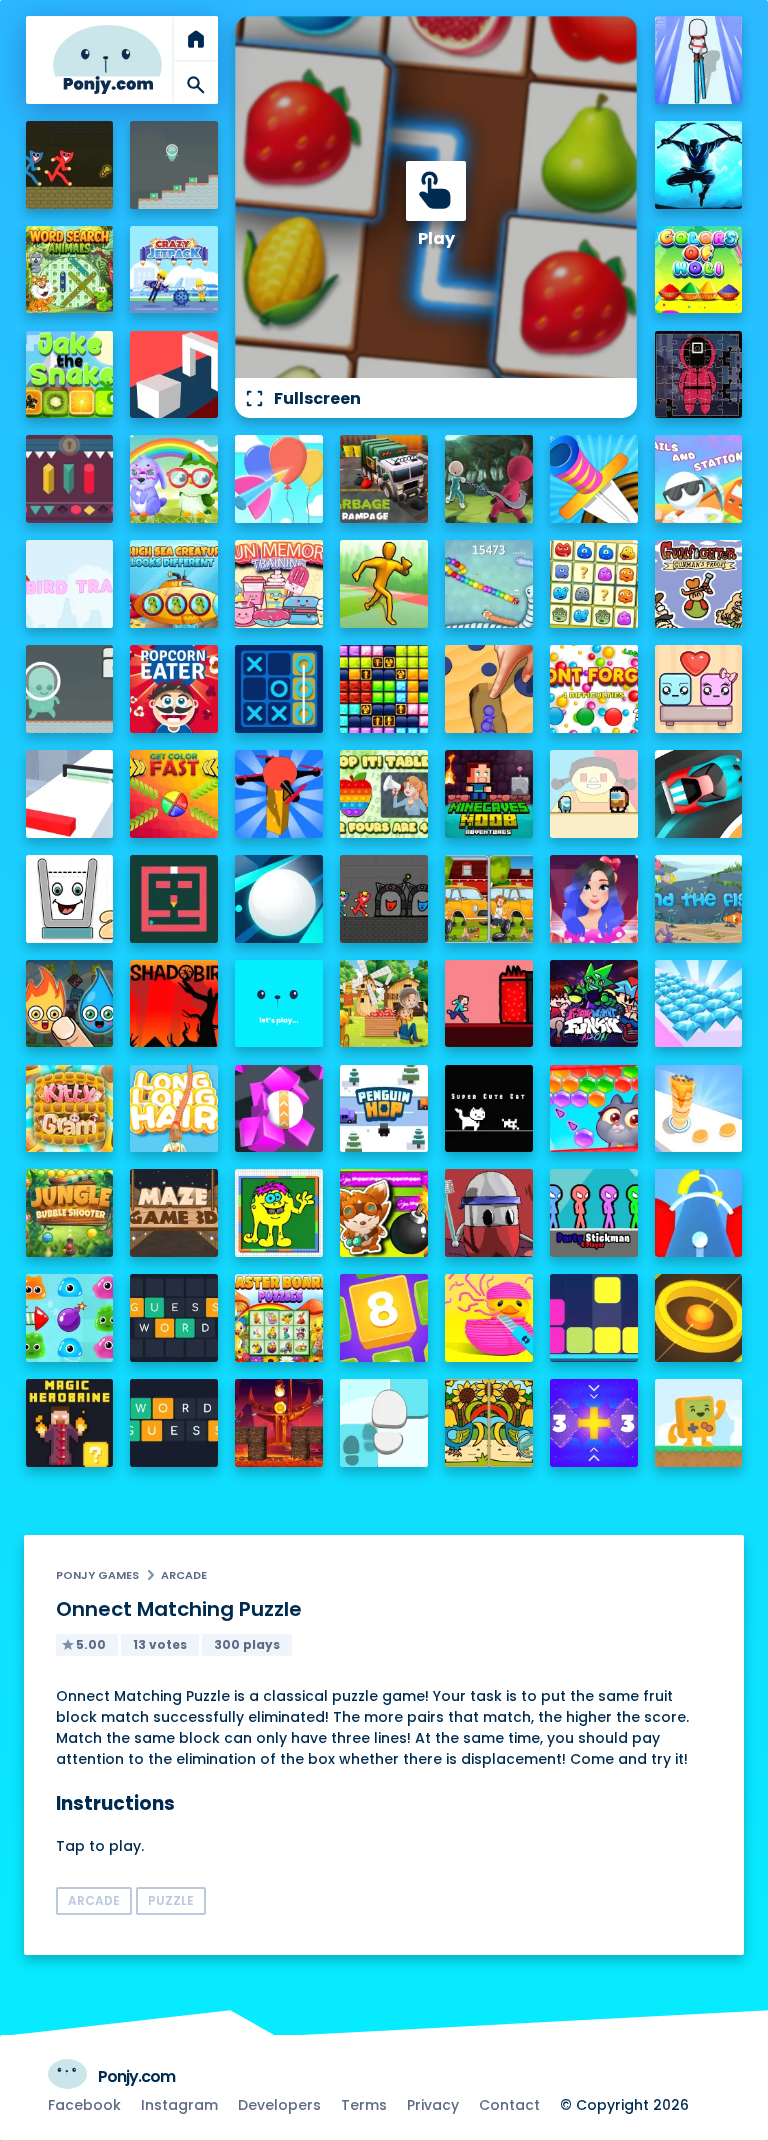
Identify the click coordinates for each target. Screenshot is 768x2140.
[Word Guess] (174, 1423)
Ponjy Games (97, 1575)
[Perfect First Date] (594, 899)
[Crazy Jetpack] (174, 270)
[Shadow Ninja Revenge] (699, 165)
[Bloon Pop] (279, 479)
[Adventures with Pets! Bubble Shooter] (594, 1109)
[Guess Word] (174, 1318)
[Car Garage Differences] (489, 899)
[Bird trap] (70, 584)
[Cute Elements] (70, 1004)
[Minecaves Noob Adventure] (489, 794)
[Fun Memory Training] (279, 584)
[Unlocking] (70, 479)
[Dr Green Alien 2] (70, 689)
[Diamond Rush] (699, 1004)
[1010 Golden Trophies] (384, 689)
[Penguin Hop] (384, 1109)
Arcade (184, 1575)
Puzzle (171, 1900)
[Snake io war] (489, 584)
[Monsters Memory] (594, 584)
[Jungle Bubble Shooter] (70, 1213)
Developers (279, 2105)
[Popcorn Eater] (174, 689)
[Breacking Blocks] (594, 1318)
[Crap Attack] (489, 1213)
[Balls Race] (279, 1004)
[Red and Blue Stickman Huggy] (70, 165)
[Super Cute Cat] (489, 1109)
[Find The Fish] (699, 899)
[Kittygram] (70, 1109)
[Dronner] (279, 794)
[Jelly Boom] (70, 1318)
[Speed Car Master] (699, 794)
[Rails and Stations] (699, 479)
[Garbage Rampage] (384, 479)
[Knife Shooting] (594, 479)
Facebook (84, 2105)
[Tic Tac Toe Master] (279, 689)
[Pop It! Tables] (384, 794)
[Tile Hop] (384, 1423)
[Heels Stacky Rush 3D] (699, 60)
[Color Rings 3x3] (699, 1318)
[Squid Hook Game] (489, 479)
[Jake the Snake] (70, 375)
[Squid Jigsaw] (699, 375)
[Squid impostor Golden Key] (594, 794)
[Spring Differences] (489, 1423)
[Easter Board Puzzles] (279, 1318)
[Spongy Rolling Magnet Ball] (279, 1109)
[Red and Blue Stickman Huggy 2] (384, 899)
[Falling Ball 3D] (279, 899)
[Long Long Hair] (174, 1109)
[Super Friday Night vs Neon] (594, 1004)
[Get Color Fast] (174, 794)
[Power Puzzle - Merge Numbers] (384, 1318)
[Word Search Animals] (70, 270)
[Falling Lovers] (699, 689)
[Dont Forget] (594, 689)
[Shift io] (70, 794)
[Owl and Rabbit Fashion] (174, 479)
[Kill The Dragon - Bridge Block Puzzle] (279, 1423)
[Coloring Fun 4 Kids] (279, 1213)
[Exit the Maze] (174, 899)
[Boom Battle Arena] (384, 1213)
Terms (364, 2105)
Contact (509, 2105)
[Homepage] (108, 59)
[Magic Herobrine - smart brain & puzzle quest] (70, 1423)
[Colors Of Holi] (699, 270)
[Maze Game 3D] (174, 1213)
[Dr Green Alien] (174, 165)
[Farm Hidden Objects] (384, 1004)
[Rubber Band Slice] (489, 1318)
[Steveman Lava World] (489, 1004)
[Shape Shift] (174, 375)
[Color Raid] (489, 689)
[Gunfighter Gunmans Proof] (699, 584)
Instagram (179, 2105)
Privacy (433, 2105)
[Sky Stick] (384, 584)
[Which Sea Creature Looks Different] (174, 584)
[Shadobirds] (174, 1004)
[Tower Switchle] (699, 1213)
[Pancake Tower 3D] (699, 1109)
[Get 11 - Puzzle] (594, 1423)
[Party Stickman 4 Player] (594, 1213)
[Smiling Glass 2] (70, 899)
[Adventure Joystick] (699, 1423)
